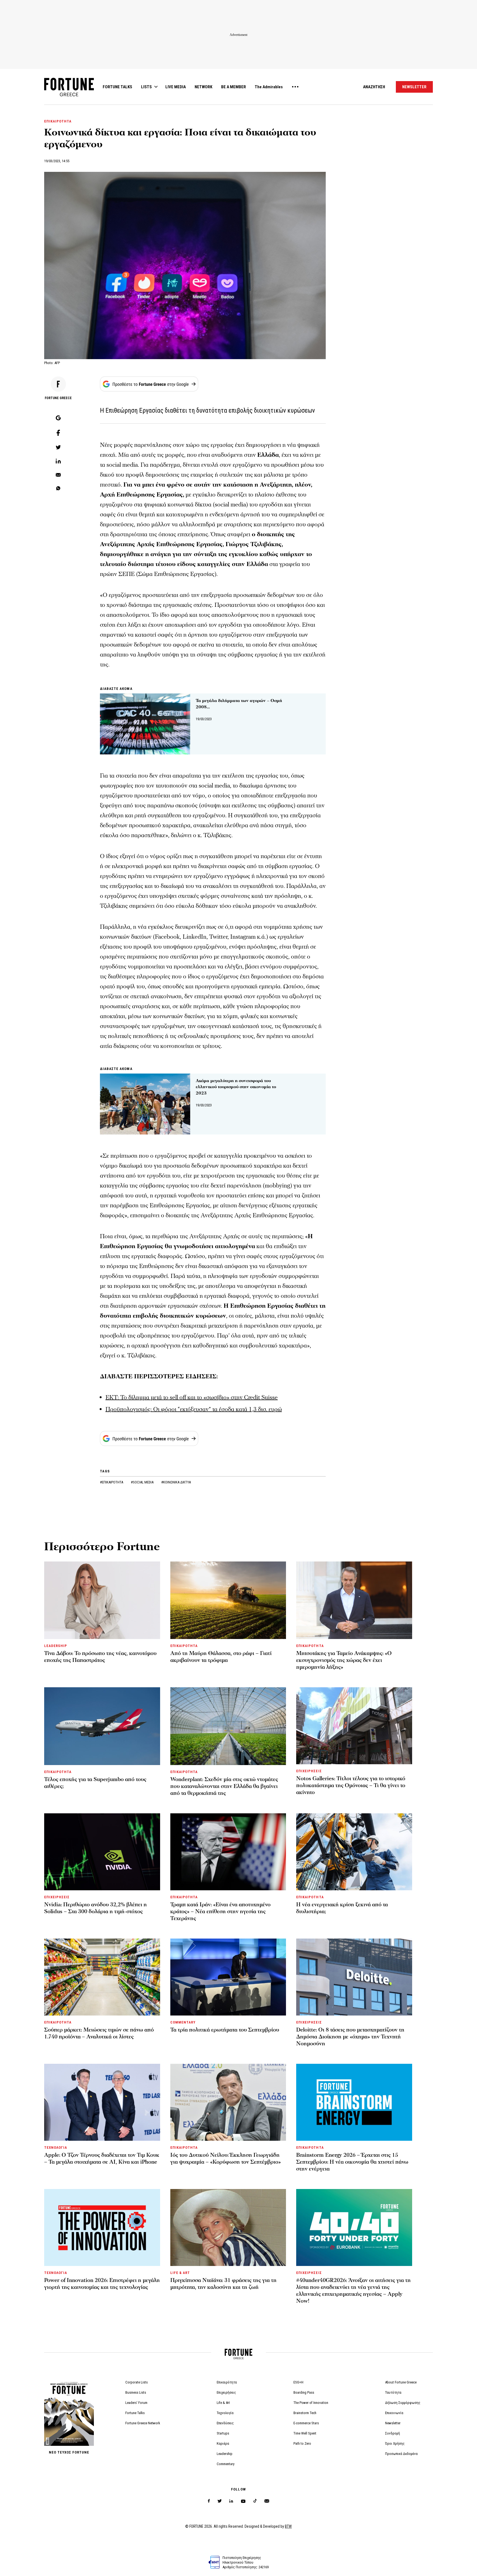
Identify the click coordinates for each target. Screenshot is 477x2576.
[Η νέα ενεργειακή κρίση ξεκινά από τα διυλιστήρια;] (354, 1852)
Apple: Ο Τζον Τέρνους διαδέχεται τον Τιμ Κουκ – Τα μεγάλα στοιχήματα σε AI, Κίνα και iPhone (102, 2159)
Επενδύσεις (225, 2423)
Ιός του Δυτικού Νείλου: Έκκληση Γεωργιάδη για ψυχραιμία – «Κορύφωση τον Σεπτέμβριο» (226, 2159)
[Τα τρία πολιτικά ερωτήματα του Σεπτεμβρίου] (228, 1977)
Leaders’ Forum (136, 2403)
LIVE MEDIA (176, 87)
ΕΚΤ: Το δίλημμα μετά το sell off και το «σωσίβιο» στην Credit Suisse (192, 1398)
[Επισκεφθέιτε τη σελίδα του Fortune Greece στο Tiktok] (255, 2501)
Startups (223, 2433)
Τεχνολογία (225, 2413)
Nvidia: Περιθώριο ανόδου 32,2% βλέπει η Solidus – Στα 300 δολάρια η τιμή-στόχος (96, 1908)
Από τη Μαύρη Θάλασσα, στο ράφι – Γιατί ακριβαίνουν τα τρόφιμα (221, 1657)
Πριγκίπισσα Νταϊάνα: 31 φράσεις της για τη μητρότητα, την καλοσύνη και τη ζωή (223, 2284)
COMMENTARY (183, 2022)
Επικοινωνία (394, 2413)
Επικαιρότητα (227, 2382)
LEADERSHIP (56, 1646)
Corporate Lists (137, 2382)
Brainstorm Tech (305, 2413)
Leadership (225, 2454)
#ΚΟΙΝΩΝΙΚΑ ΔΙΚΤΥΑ (176, 1482)
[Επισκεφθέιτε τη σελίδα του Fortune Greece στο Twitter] (220, 2501)
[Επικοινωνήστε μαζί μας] (267, 2501)
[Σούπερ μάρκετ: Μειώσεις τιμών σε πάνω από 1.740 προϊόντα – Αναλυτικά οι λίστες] (102, 1977)
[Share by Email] (58, 475)
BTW (288, 2526)
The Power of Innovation (311, 2403)
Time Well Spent (305, 2433)
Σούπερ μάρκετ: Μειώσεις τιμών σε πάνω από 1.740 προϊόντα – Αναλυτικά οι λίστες (99, 2033)
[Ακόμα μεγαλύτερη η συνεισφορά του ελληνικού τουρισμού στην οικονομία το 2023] (145, 1104)
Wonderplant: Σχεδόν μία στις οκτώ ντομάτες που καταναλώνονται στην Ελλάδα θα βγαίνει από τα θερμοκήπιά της (224, 1786)
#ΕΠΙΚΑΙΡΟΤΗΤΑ (112, 1482)
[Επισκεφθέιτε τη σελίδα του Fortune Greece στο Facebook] (209, 2501)
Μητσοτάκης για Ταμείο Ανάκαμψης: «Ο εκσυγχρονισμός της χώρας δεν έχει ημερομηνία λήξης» (344, 1660)
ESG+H (298, 2382)
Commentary (226, 2464)
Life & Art (223, 2403)
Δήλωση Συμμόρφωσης (403, 2403)
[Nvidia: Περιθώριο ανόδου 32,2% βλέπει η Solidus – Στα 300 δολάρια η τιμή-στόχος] (102, 1852)
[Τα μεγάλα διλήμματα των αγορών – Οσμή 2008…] (145, 724)
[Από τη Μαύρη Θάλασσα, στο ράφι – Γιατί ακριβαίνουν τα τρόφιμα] (228, 1600)
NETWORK (203, 87)
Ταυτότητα (393, 2392)
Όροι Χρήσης (395, 2443)
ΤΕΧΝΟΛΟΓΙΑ (56, 2147)
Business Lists (136, 2392)
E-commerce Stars (306, 2423)
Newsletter (393, 2423)
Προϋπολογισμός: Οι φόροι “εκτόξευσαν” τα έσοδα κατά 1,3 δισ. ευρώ (194, 1409)
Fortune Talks (135, 2413)
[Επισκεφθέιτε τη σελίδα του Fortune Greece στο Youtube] (243, 2502)
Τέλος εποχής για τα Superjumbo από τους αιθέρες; (95, 1783)
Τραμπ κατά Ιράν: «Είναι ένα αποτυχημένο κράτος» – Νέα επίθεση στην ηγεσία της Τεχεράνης (220, 1912)
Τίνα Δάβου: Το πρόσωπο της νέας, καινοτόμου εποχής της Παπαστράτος (100, 1657)
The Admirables (269, 87)
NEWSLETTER (414, 87)
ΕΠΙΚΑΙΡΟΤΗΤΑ (58, 121)
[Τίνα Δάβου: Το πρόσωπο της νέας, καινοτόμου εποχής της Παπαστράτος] (102, 1600)
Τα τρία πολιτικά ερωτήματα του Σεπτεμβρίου (225, 2030)
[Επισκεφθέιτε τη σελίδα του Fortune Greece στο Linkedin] (231, 2501)
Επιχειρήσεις (226, 2392)
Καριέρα (223, 2443)
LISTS (146, 87)
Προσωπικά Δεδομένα (401, 2454)
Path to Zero (302, 2443)
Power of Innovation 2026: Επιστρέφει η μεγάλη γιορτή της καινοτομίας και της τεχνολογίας (102, 2284)
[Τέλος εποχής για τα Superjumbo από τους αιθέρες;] (102, 1726)
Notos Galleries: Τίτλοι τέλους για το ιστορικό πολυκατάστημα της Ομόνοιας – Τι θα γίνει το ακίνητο (351, 1785)
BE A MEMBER (234, 87)
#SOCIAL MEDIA (143, 1482)
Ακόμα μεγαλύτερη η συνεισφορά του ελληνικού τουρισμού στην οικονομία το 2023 (236, 1087)
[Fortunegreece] (69, 95)
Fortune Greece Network (143, 2423)
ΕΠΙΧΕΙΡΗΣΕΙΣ (309, 1771)
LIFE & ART (180, 2273)
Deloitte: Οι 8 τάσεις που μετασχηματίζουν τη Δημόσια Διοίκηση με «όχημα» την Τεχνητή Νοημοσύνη (350, 2037)
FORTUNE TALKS (117, 87)
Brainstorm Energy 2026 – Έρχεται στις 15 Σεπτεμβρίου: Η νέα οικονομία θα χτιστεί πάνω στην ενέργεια (352, 2162)
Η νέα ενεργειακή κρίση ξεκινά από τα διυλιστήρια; (342, 1908)
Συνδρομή (393, 2433)
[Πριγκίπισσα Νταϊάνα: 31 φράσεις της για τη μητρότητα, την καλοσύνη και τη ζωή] (228, 2227)
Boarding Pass (304, 2392)
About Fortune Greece (401, 2382)
